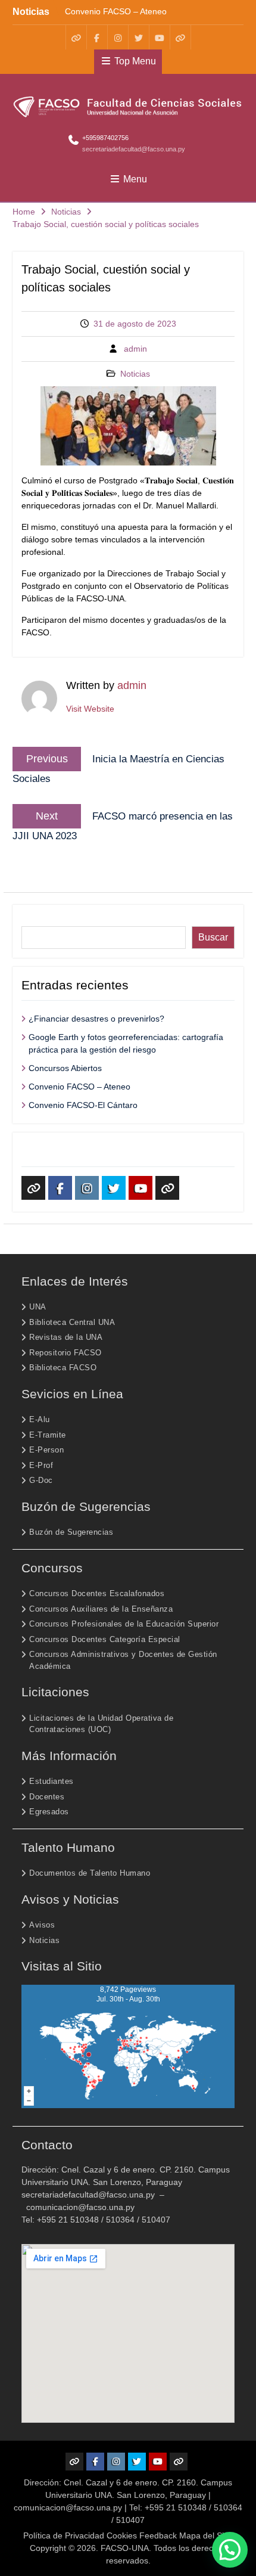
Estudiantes (51, 1781)
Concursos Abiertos (65, 1068)
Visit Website (90, 709)
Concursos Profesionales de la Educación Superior (124, 1624)
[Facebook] (97, 37)
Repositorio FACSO (65, 1353)
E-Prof (41, 1465)
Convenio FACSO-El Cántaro (83, 1105)
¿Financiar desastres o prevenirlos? (96, 1019)
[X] (139, 37)
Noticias (135, 374)
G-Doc (41, 1480)
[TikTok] (180, 37)
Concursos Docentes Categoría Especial (105, 1639)
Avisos (42, 1925)
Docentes (47, 1797)
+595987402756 (105, 138)
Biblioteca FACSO (63, 1368)
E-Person (46, 1450)
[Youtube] (160, 37)
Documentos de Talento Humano (90, 1873)
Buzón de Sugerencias (71, 1532)
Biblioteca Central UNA (72, 1322)
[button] (230, 2550)
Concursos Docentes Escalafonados (97, 1593)
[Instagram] (118, 37)
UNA (38, 1307)
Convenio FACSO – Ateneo (116, 11)
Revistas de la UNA (66, 1337)
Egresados (49, 1812)
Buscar (36, 920)
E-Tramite (48, 1435)
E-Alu (40, 1419)
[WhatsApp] (76, 37)
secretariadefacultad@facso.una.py (134, 149)
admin (135, 349)
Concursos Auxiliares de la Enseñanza (101, 1609)
